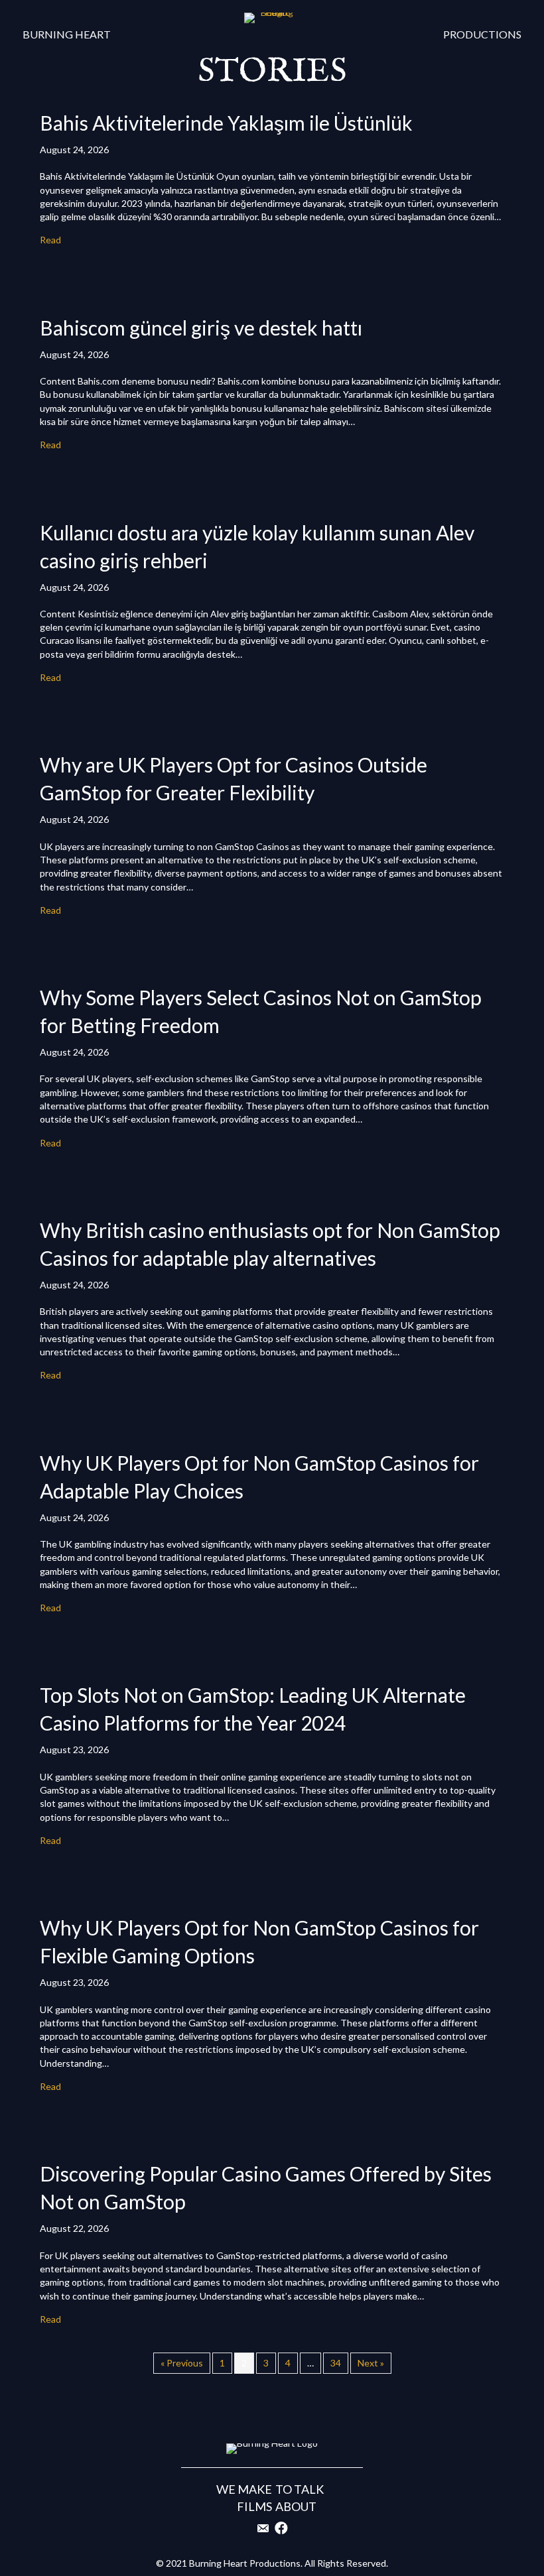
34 (336, 2363)
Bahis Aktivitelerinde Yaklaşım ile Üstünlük (226, 123)
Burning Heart (67, 34)
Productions (482, 34)
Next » (371, 2363)
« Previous (182, 2363)
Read (50, 240)
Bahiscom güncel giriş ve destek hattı (201, 328)
